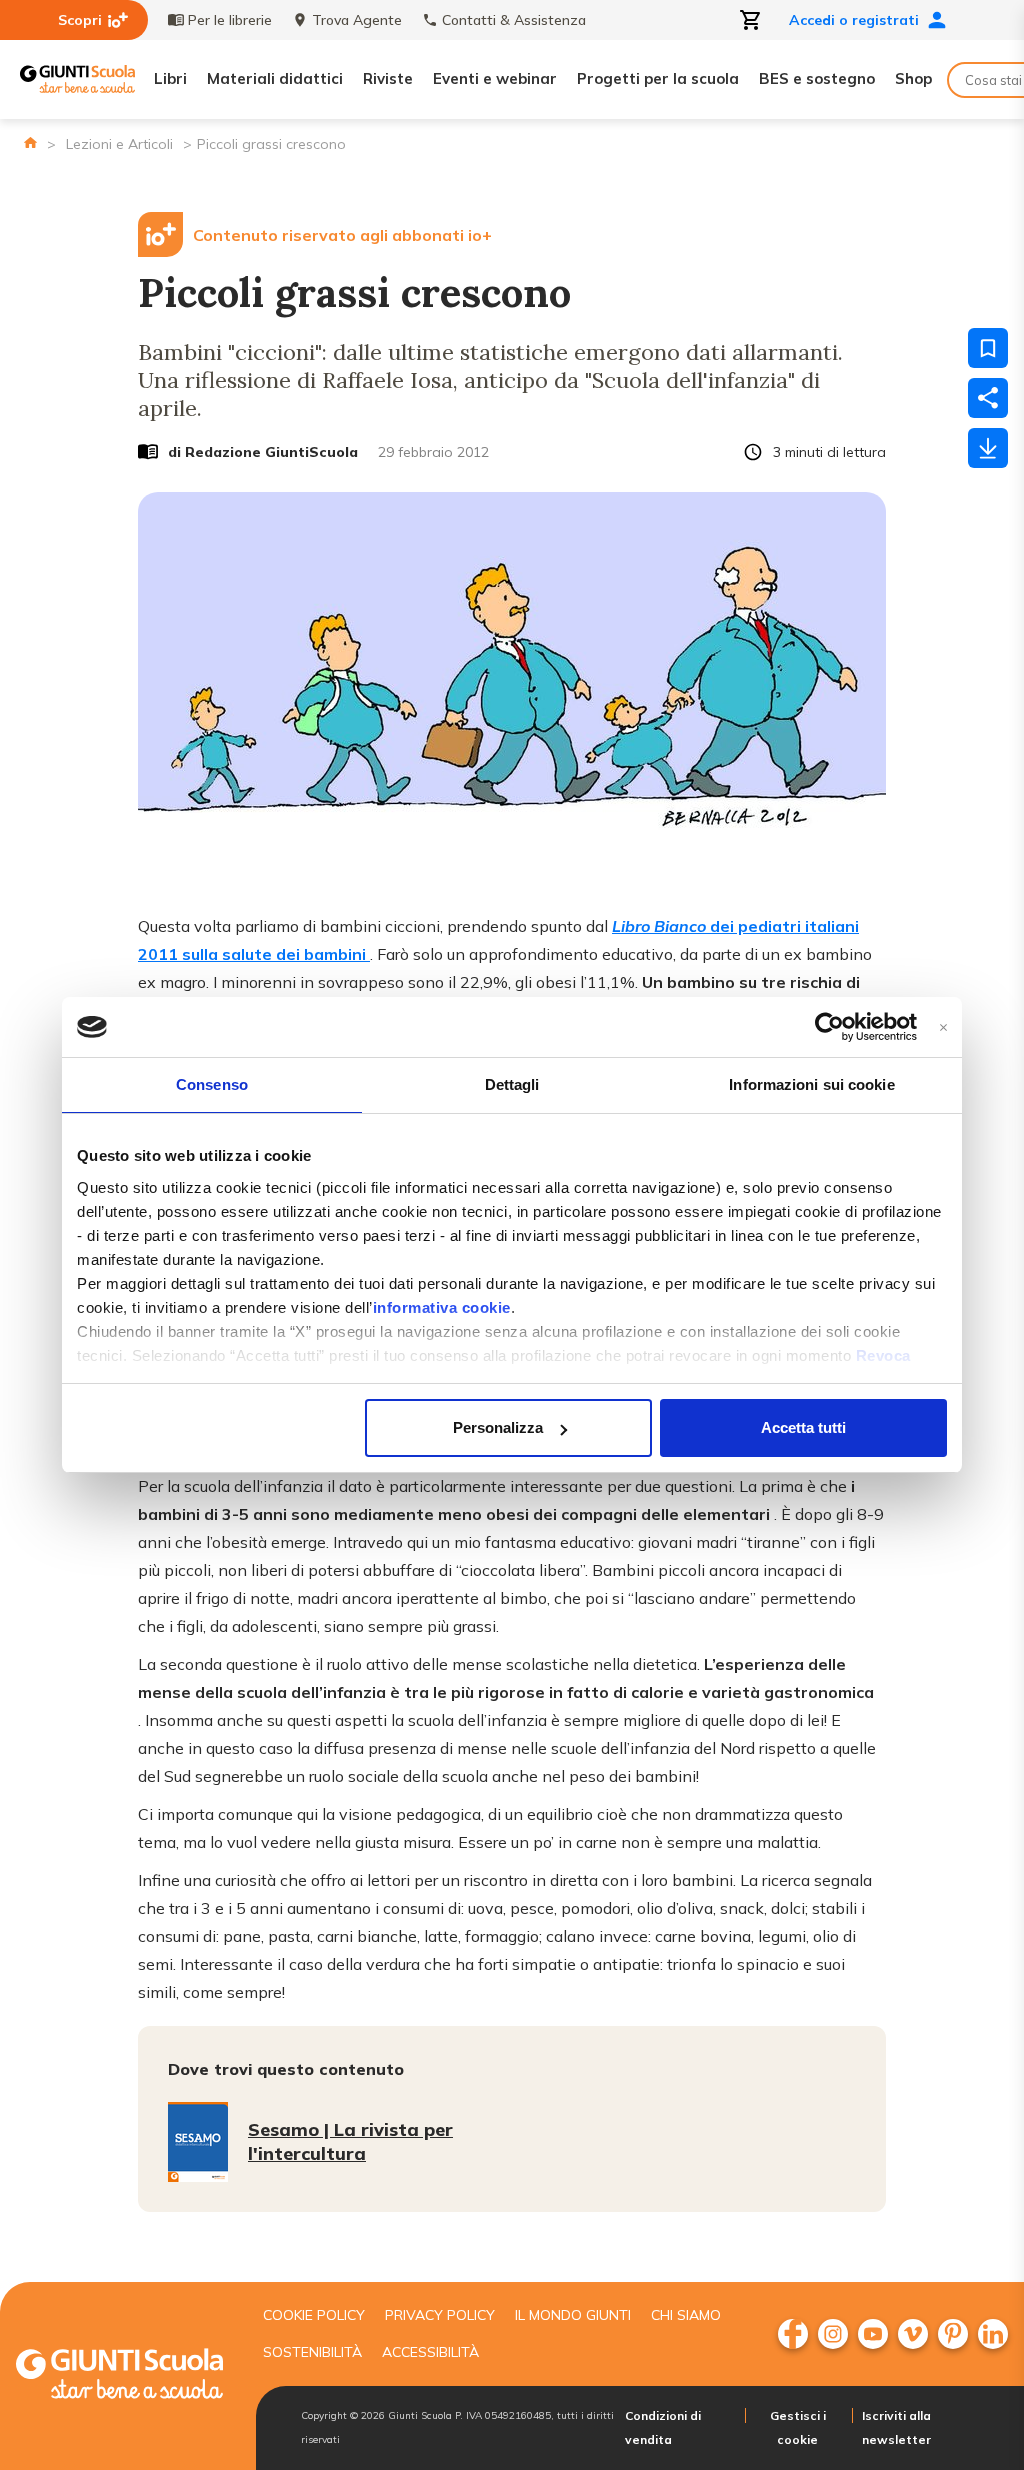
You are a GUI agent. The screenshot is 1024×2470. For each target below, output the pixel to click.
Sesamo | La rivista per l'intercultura (350, 2141)
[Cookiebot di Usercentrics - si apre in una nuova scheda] (829, 1027)
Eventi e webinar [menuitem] (495, 78)
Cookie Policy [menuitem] (314, 2315)
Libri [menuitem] (170, 78)
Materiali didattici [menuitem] (275, 78)
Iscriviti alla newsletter (896, 2427)
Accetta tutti (803, 1427)
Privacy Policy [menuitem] (440, 2315)
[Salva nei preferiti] (988, 348)
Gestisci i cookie (798, 2427)
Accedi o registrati (854, 20)
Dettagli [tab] (512, 1084)
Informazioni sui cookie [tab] (811, 1084)
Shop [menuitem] (913, 78)
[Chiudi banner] (943, 1027)
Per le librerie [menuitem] (230, 20)
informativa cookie (442, 1307)
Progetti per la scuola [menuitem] (658, 78)
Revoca (883, 1355)
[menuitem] (793, 2334)
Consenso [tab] (212, 1084)
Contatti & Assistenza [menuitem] (514, 20)
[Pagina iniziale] (30, 142)
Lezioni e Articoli (119, 144)
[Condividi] (988, 398)
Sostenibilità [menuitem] (312, 2352)
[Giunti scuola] (119, 2376)
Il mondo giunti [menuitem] (573, 2315)
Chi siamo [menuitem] (686, 2315)
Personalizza (498, 1427)
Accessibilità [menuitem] (430, 2352)
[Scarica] (988, 448)
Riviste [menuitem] (388, 78)
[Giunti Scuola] (77, 79)
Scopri (80, 20)
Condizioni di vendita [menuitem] (663, 2427)
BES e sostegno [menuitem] (817, 78)
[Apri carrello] (751, 20)
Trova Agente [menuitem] (357, 20)
